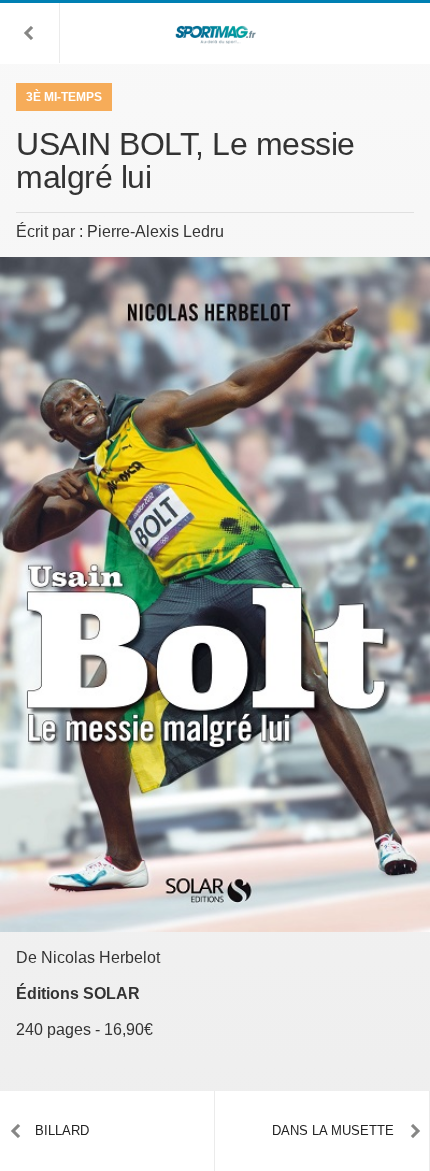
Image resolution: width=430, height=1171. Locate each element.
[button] (30, 33)
